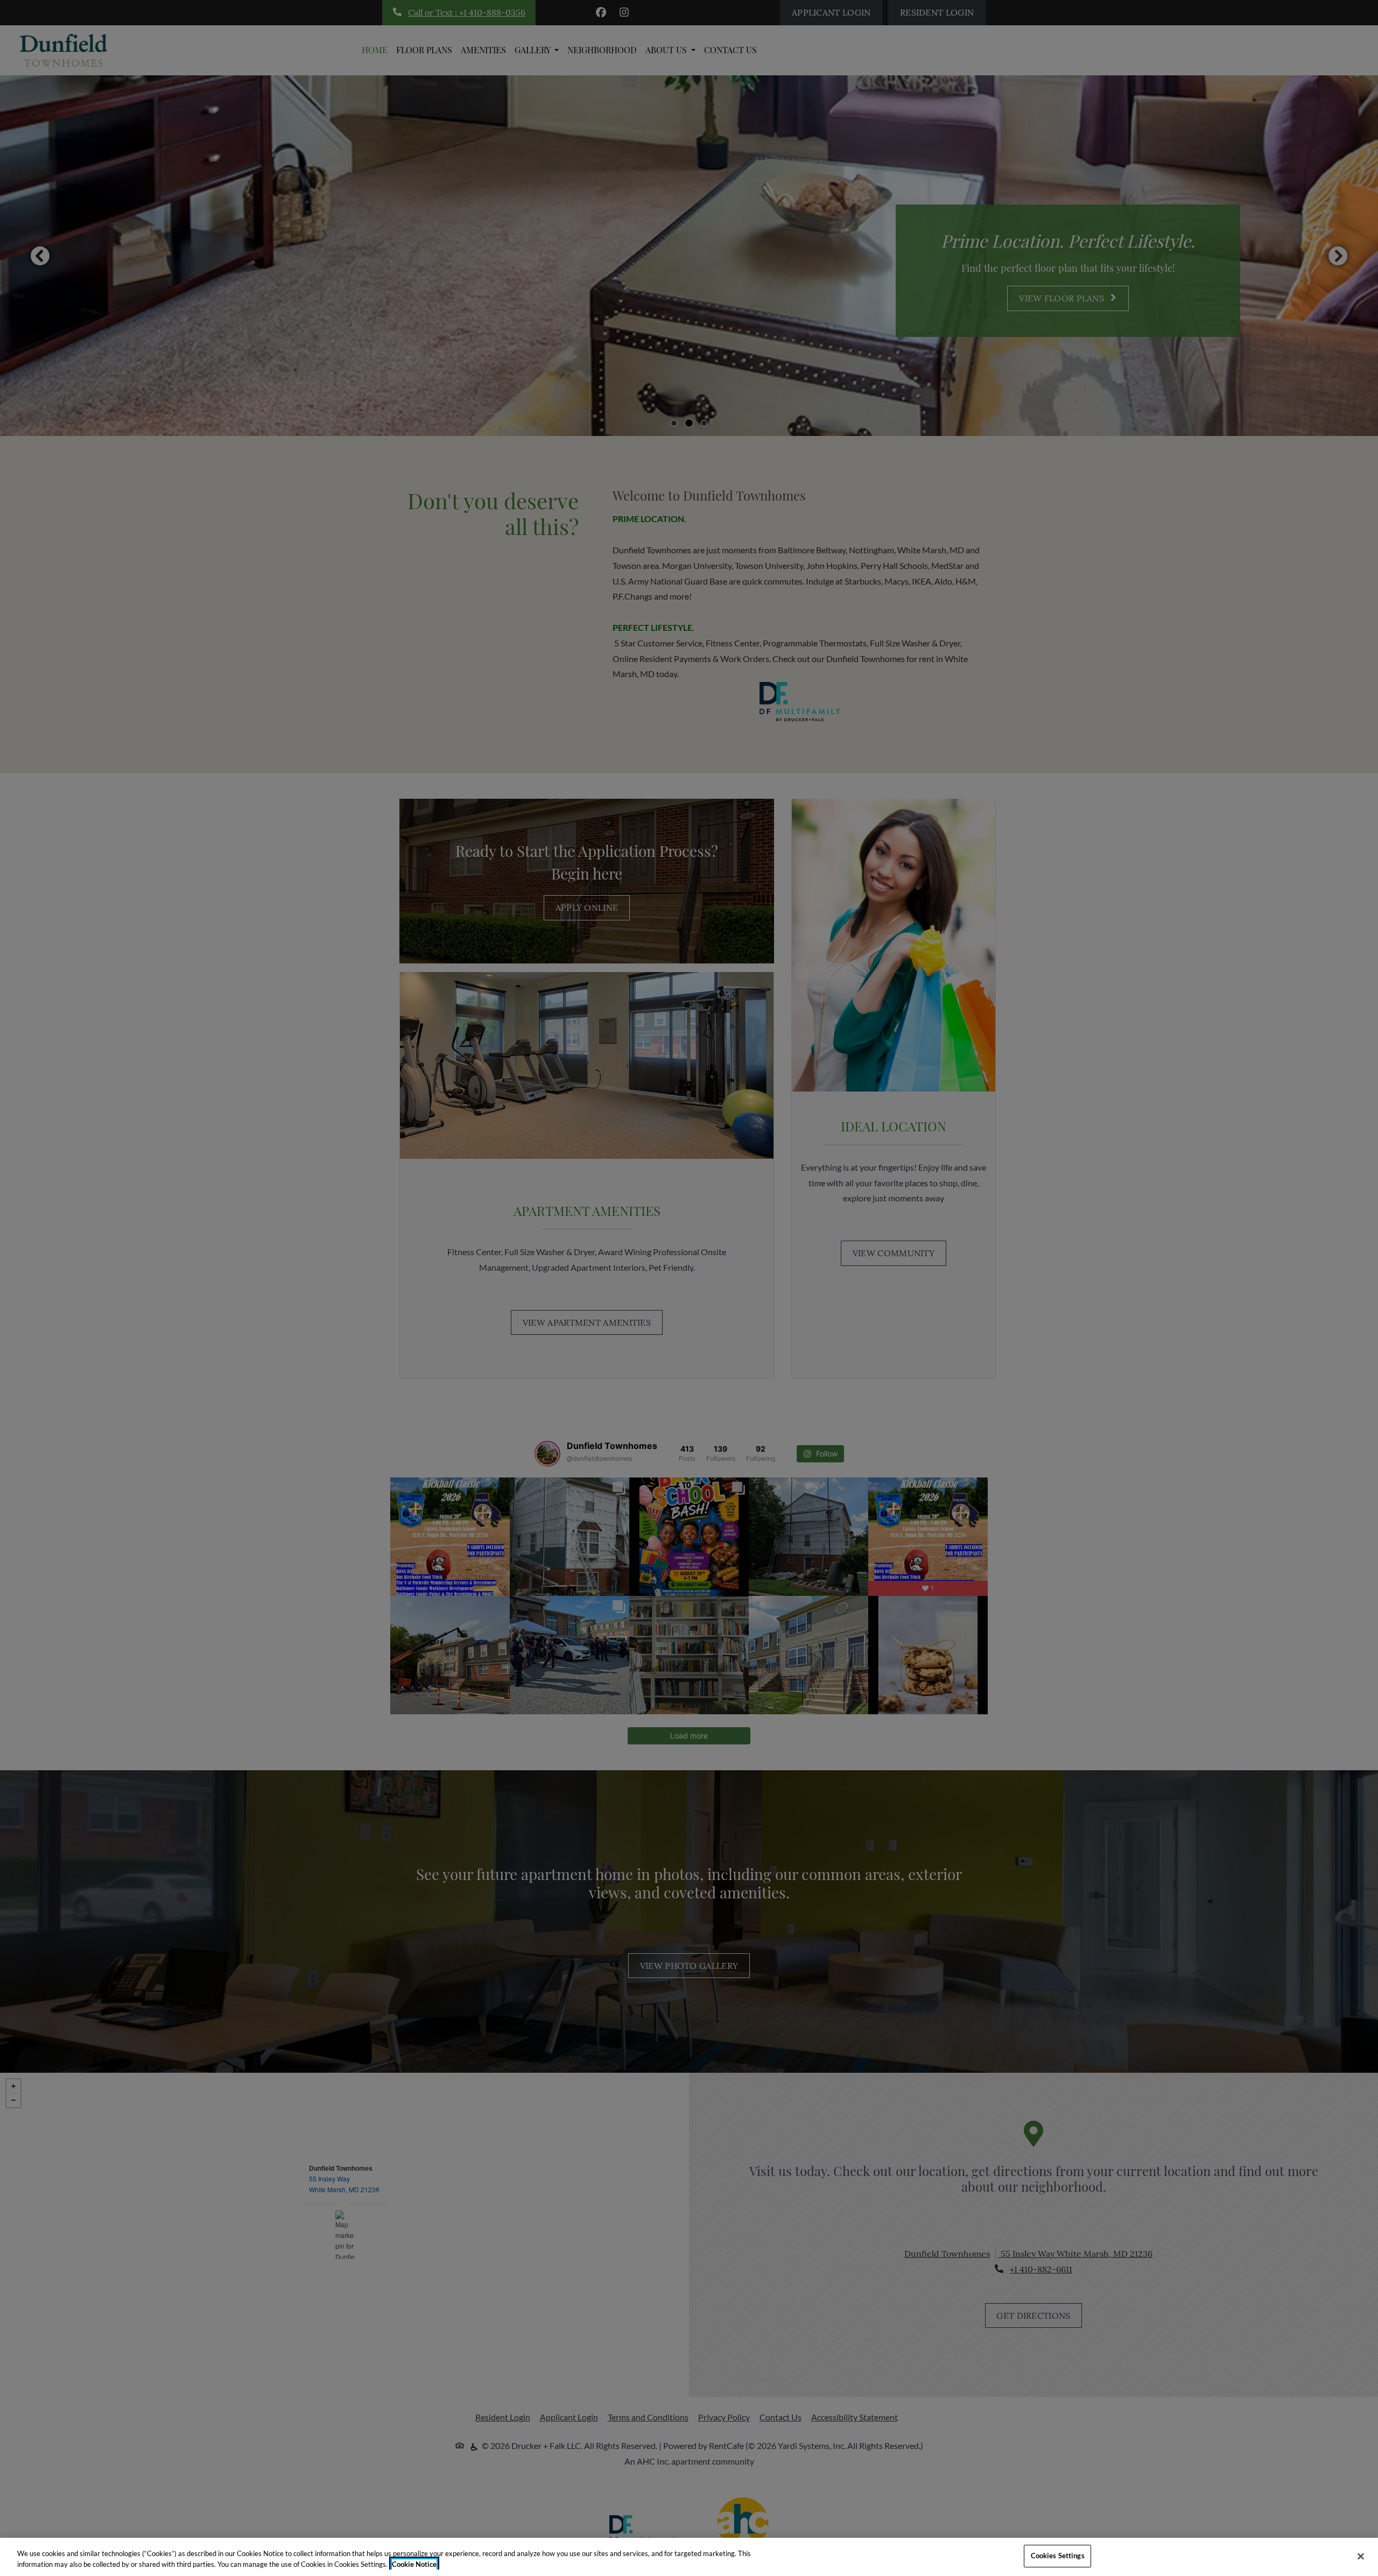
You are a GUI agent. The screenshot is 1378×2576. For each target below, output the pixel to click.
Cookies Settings (1058, 2556)
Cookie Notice (414, 2564)
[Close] (1361, 2556)
